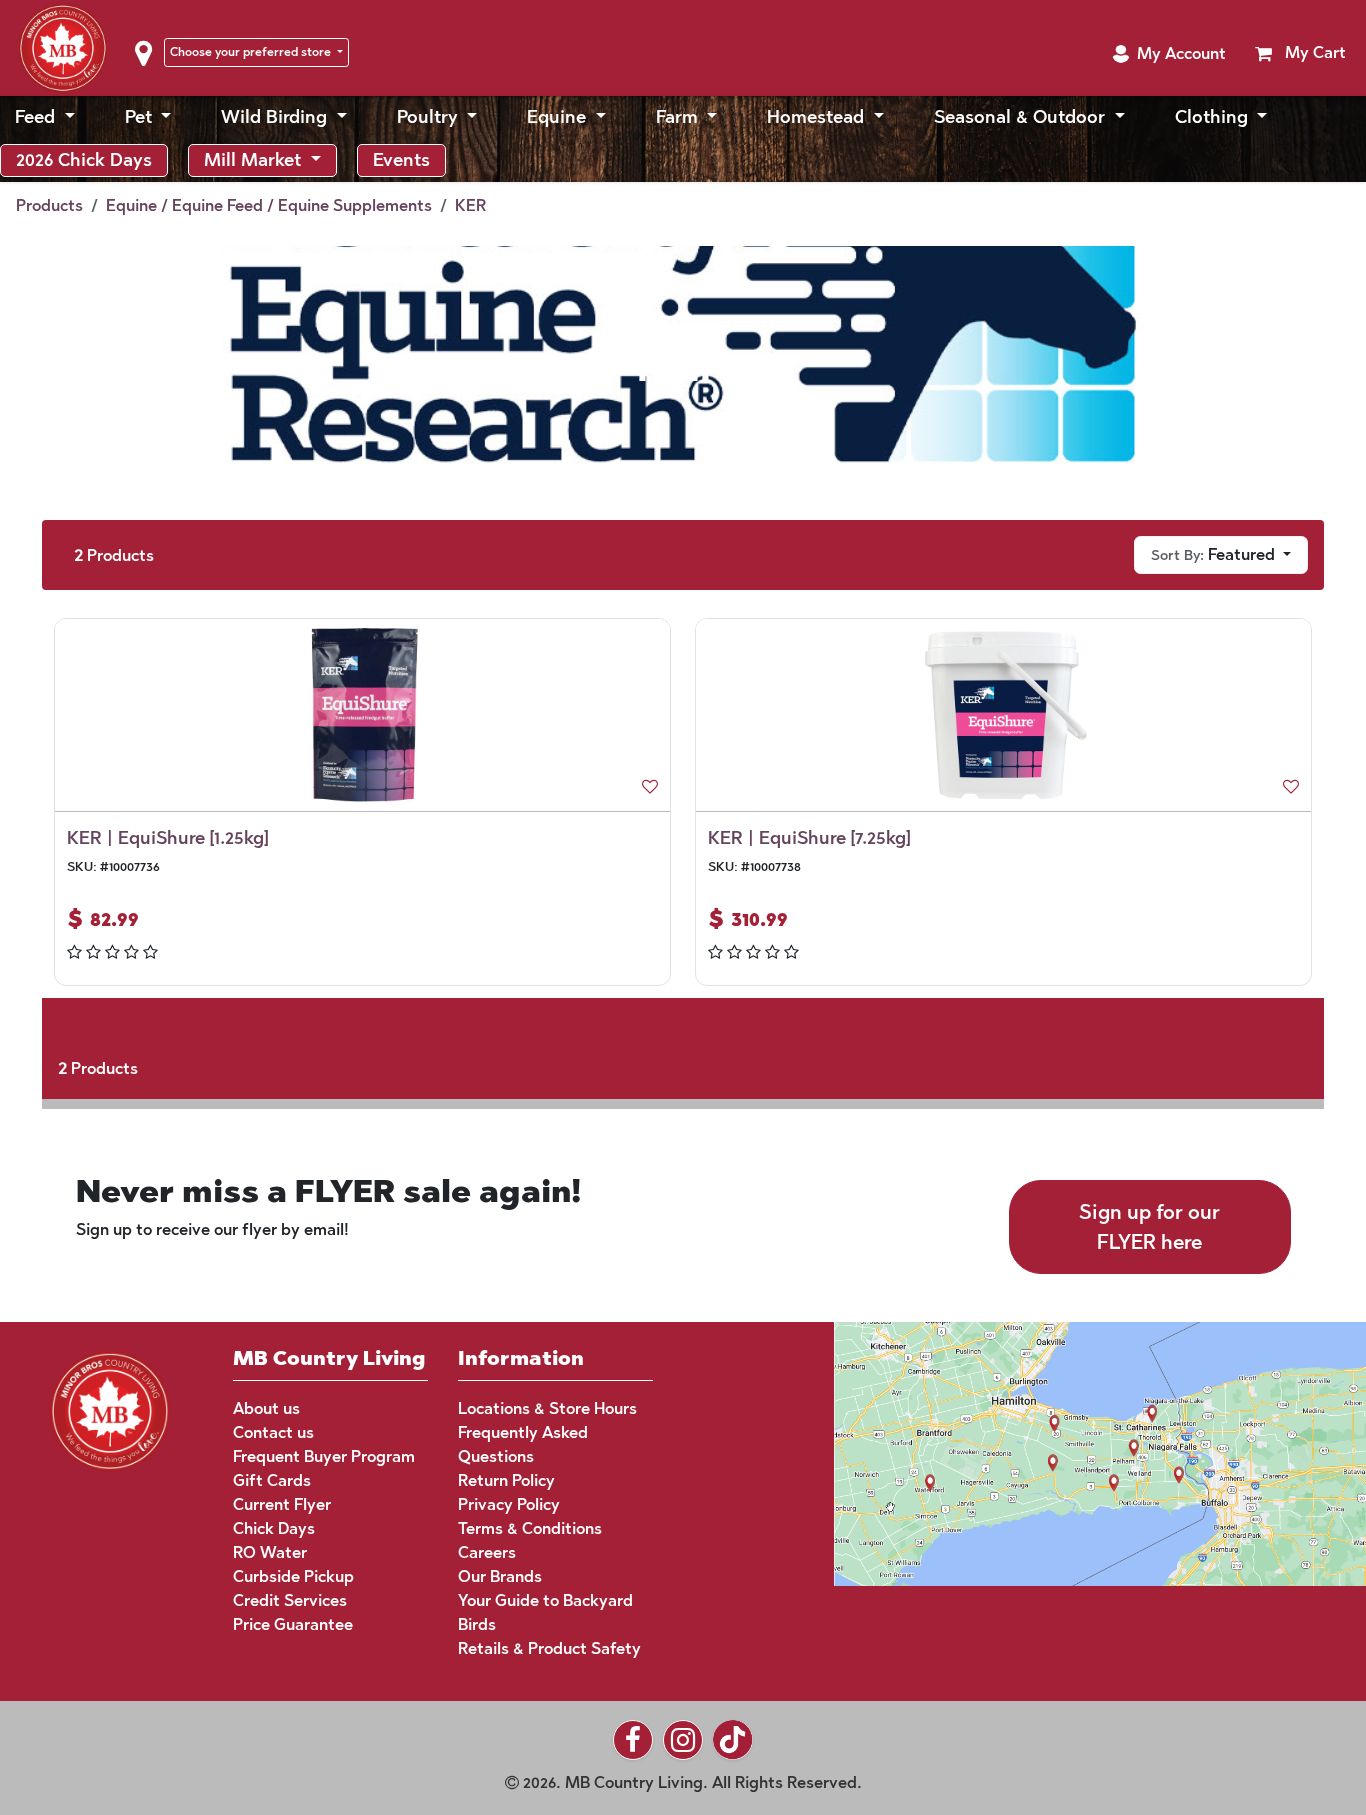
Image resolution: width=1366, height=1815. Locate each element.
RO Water (270, 1552)
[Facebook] (633, 1740)
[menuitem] (45, 117)
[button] (1169, 54)
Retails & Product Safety (549, 1648)
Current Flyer (282, 1504)
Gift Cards (272, 1480)
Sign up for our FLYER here (1149, 1227)
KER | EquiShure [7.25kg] (809, 838)
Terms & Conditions (530, 1528)
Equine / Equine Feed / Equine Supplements (269, 205)
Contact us (273, 1432)
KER (470, 205)
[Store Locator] (1062, 1452)
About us (266, 1408)
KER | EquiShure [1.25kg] (167, 838)
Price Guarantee (293, 1624)
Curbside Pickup (293, 1576)
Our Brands (500, 1576)
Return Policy (506, 1480)
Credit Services (290, 1600)
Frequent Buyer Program (324, 1456)
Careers (487, 1552)
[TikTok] (733, 1740)
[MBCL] (110, 1408)
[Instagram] (683, 1740)
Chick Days (274, 1528)
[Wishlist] (650, 787)
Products (49, 205)
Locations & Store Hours (547, 1408)
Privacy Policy (509, 1504)
